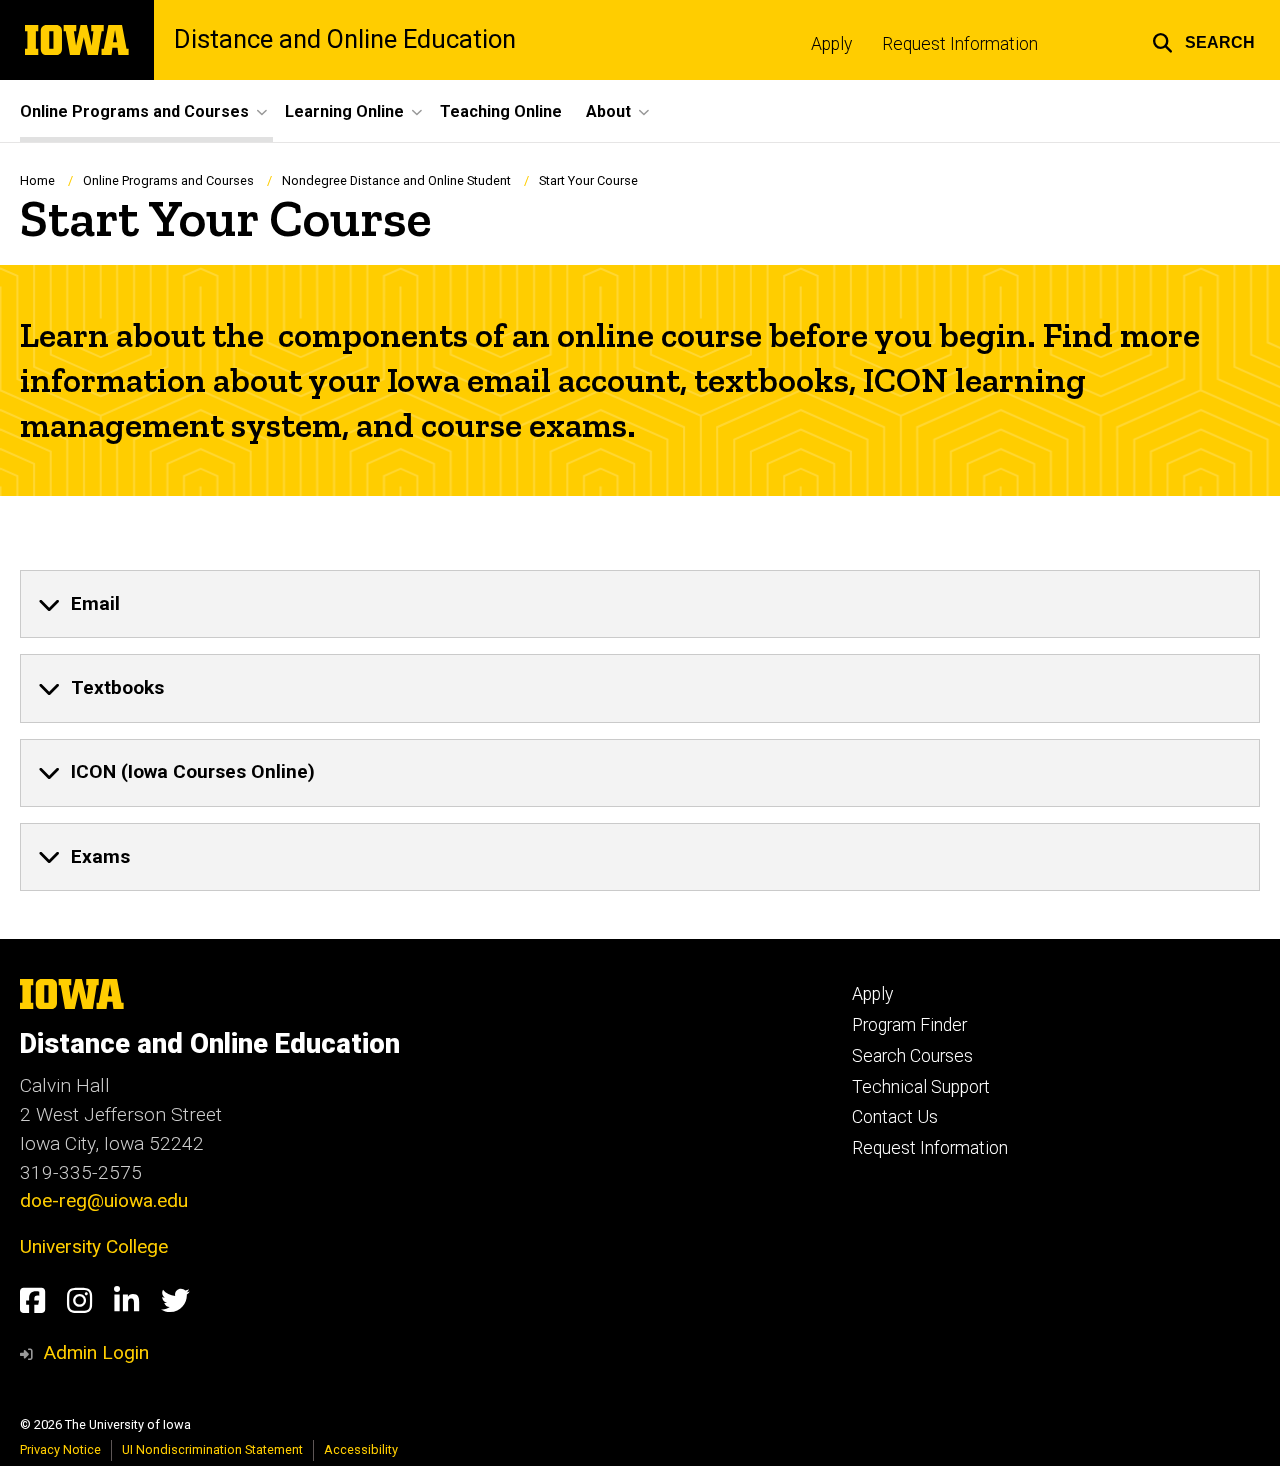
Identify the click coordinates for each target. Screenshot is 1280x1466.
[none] (640, 604)
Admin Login (96, 1352)
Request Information (960, 44)
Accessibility (361, 1449)
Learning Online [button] (344, 111)
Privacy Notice (60, 1449)
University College (94, 1246)
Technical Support (921, 1087)
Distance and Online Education (345, 40)
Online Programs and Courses (168, 180)
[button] (1203, 40)
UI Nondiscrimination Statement (212, 1449)
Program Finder (909, 1025)
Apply (831, 44)
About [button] (608, 111)
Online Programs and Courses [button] (134, 111)
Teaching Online (501, 111)
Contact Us (895, 1117)
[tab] (640, 604)
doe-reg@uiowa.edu (104, 1200)
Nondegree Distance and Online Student (396, 180)
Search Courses (912, 1056)
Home (37, 180)
